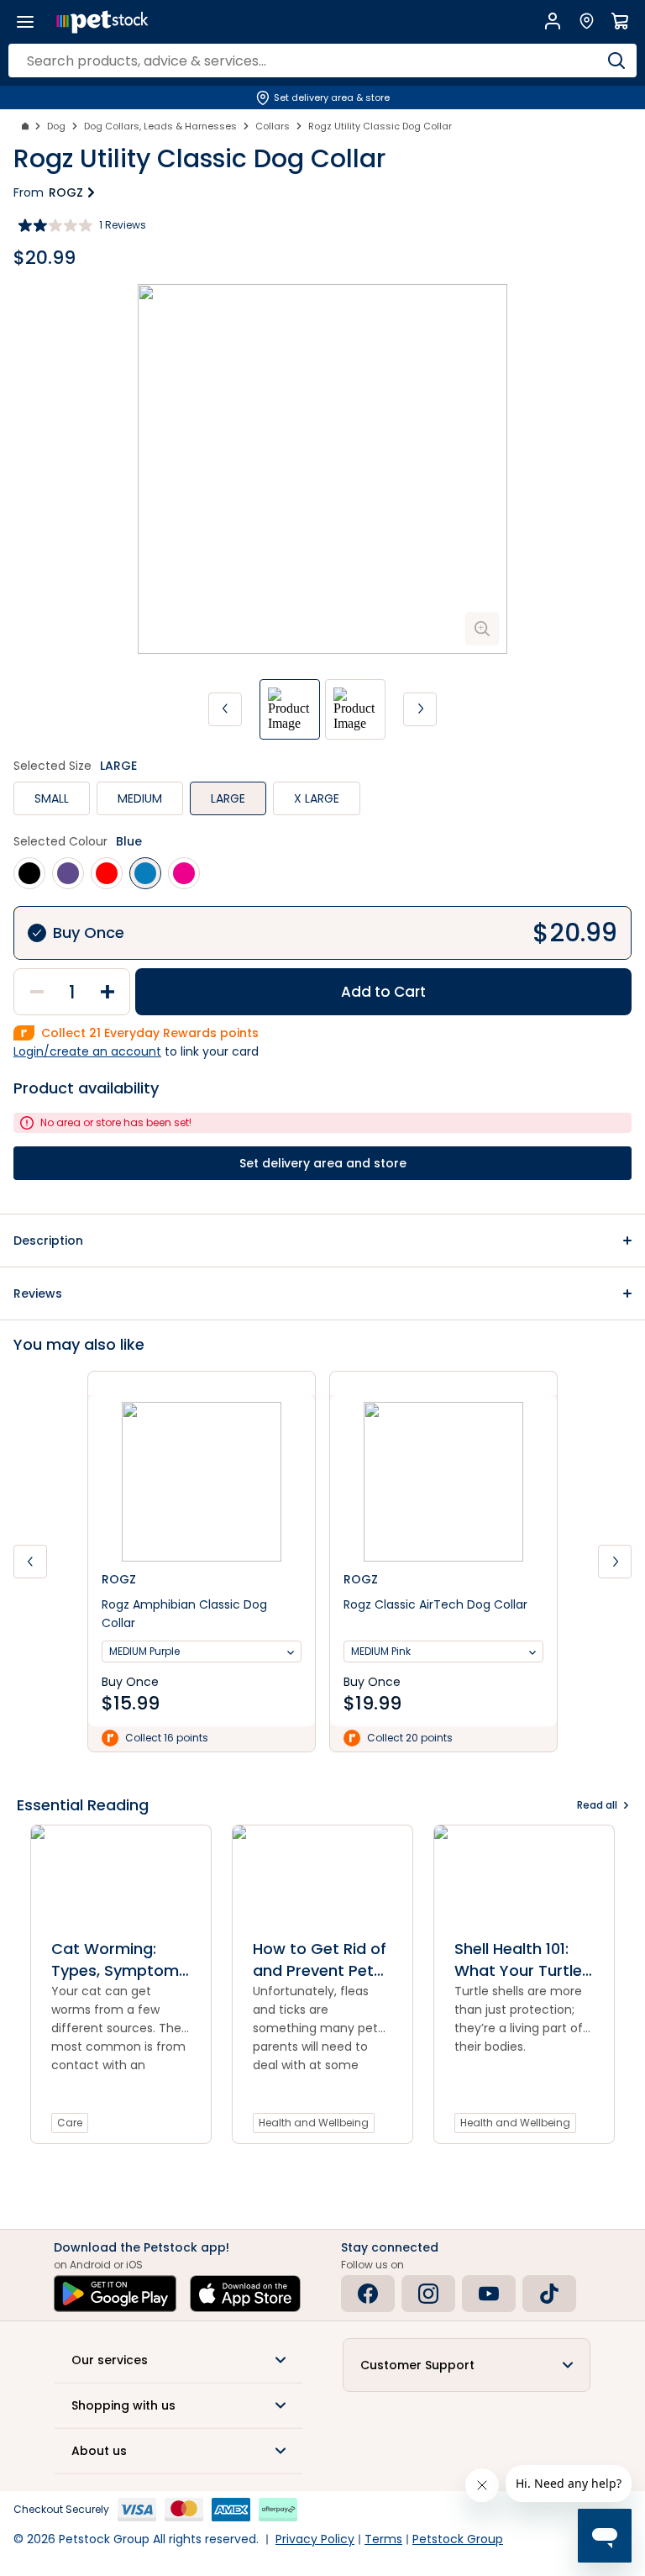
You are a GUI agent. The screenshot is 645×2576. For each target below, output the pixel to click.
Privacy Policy (315, 2539)
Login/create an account (87, 1051)
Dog (56, 126)
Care (70, 2123)
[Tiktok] (549, 2294)
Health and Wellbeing (314, 2123)
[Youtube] (489, 2294)
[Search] (616, 61)
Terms (383, 2539)
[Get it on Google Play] (115, 2294)
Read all (597, 1805)
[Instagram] (428, 2294)
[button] (322, 1241)
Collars (273, 126)
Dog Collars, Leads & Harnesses (160, 126)
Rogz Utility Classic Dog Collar (380, 126)
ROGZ (66, 192)
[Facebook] (368, 2294)
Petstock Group (458, 2539)
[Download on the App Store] (245, 2294)
